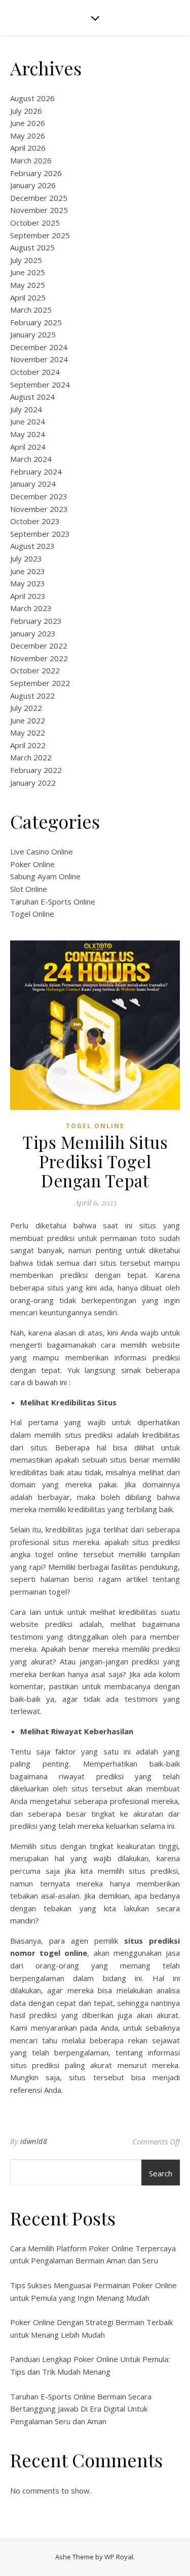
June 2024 (28, 421)
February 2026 (36, 173)
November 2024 (39, 359)
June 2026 (28, 123)
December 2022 (39, 646)
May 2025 (28, 285)
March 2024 (31, 459)
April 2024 (28, 447)
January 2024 (33, 484)
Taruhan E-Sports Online (53, 901)
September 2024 (40, 384)
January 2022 (33, 783)
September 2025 (40, 235)
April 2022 (28, 745)
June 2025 (28, 272)
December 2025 (39, 198)
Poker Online (32, 864)
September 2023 (40, 534)
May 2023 (28, 583)
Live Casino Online (42, 851)
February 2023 (36, 621)
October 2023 (35, 521)
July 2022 (26, 708)
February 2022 (36, 770)
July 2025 (26, 260)
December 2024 (39, 347)
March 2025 (31, 310)
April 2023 (28, 596)
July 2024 (26, 409)
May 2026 (28, 136)
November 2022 (39, 658)
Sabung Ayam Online (45, 876)
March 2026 (31, 160)
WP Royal (119, 2557)
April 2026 (28, 148)
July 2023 (26, 559)
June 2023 (28, 571)
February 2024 (36, 471)
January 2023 (33, 633)
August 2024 (32, 397)
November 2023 (39, 509)
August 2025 (32, 247)
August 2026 (32, 98)
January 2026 (33, 185)
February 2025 (36, 322)
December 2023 (39, 496)
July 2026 (26, 111)
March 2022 (31, 757)
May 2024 (28, 434)
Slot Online (29, 889)
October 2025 (35, 223)
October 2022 (35, 670)
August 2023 (32, 546)
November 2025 (39, 210)
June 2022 (28, 720)
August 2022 (32, 696)
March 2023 (31, 608)
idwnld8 (34, 2141)
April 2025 (28, 297)
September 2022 (40, 683)
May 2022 (28, 733)
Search (161, 2173)
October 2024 (35, 372)
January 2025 (33, 334)
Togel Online (32, 914)
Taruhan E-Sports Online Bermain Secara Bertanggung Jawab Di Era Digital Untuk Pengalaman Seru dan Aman (81, 2409)
